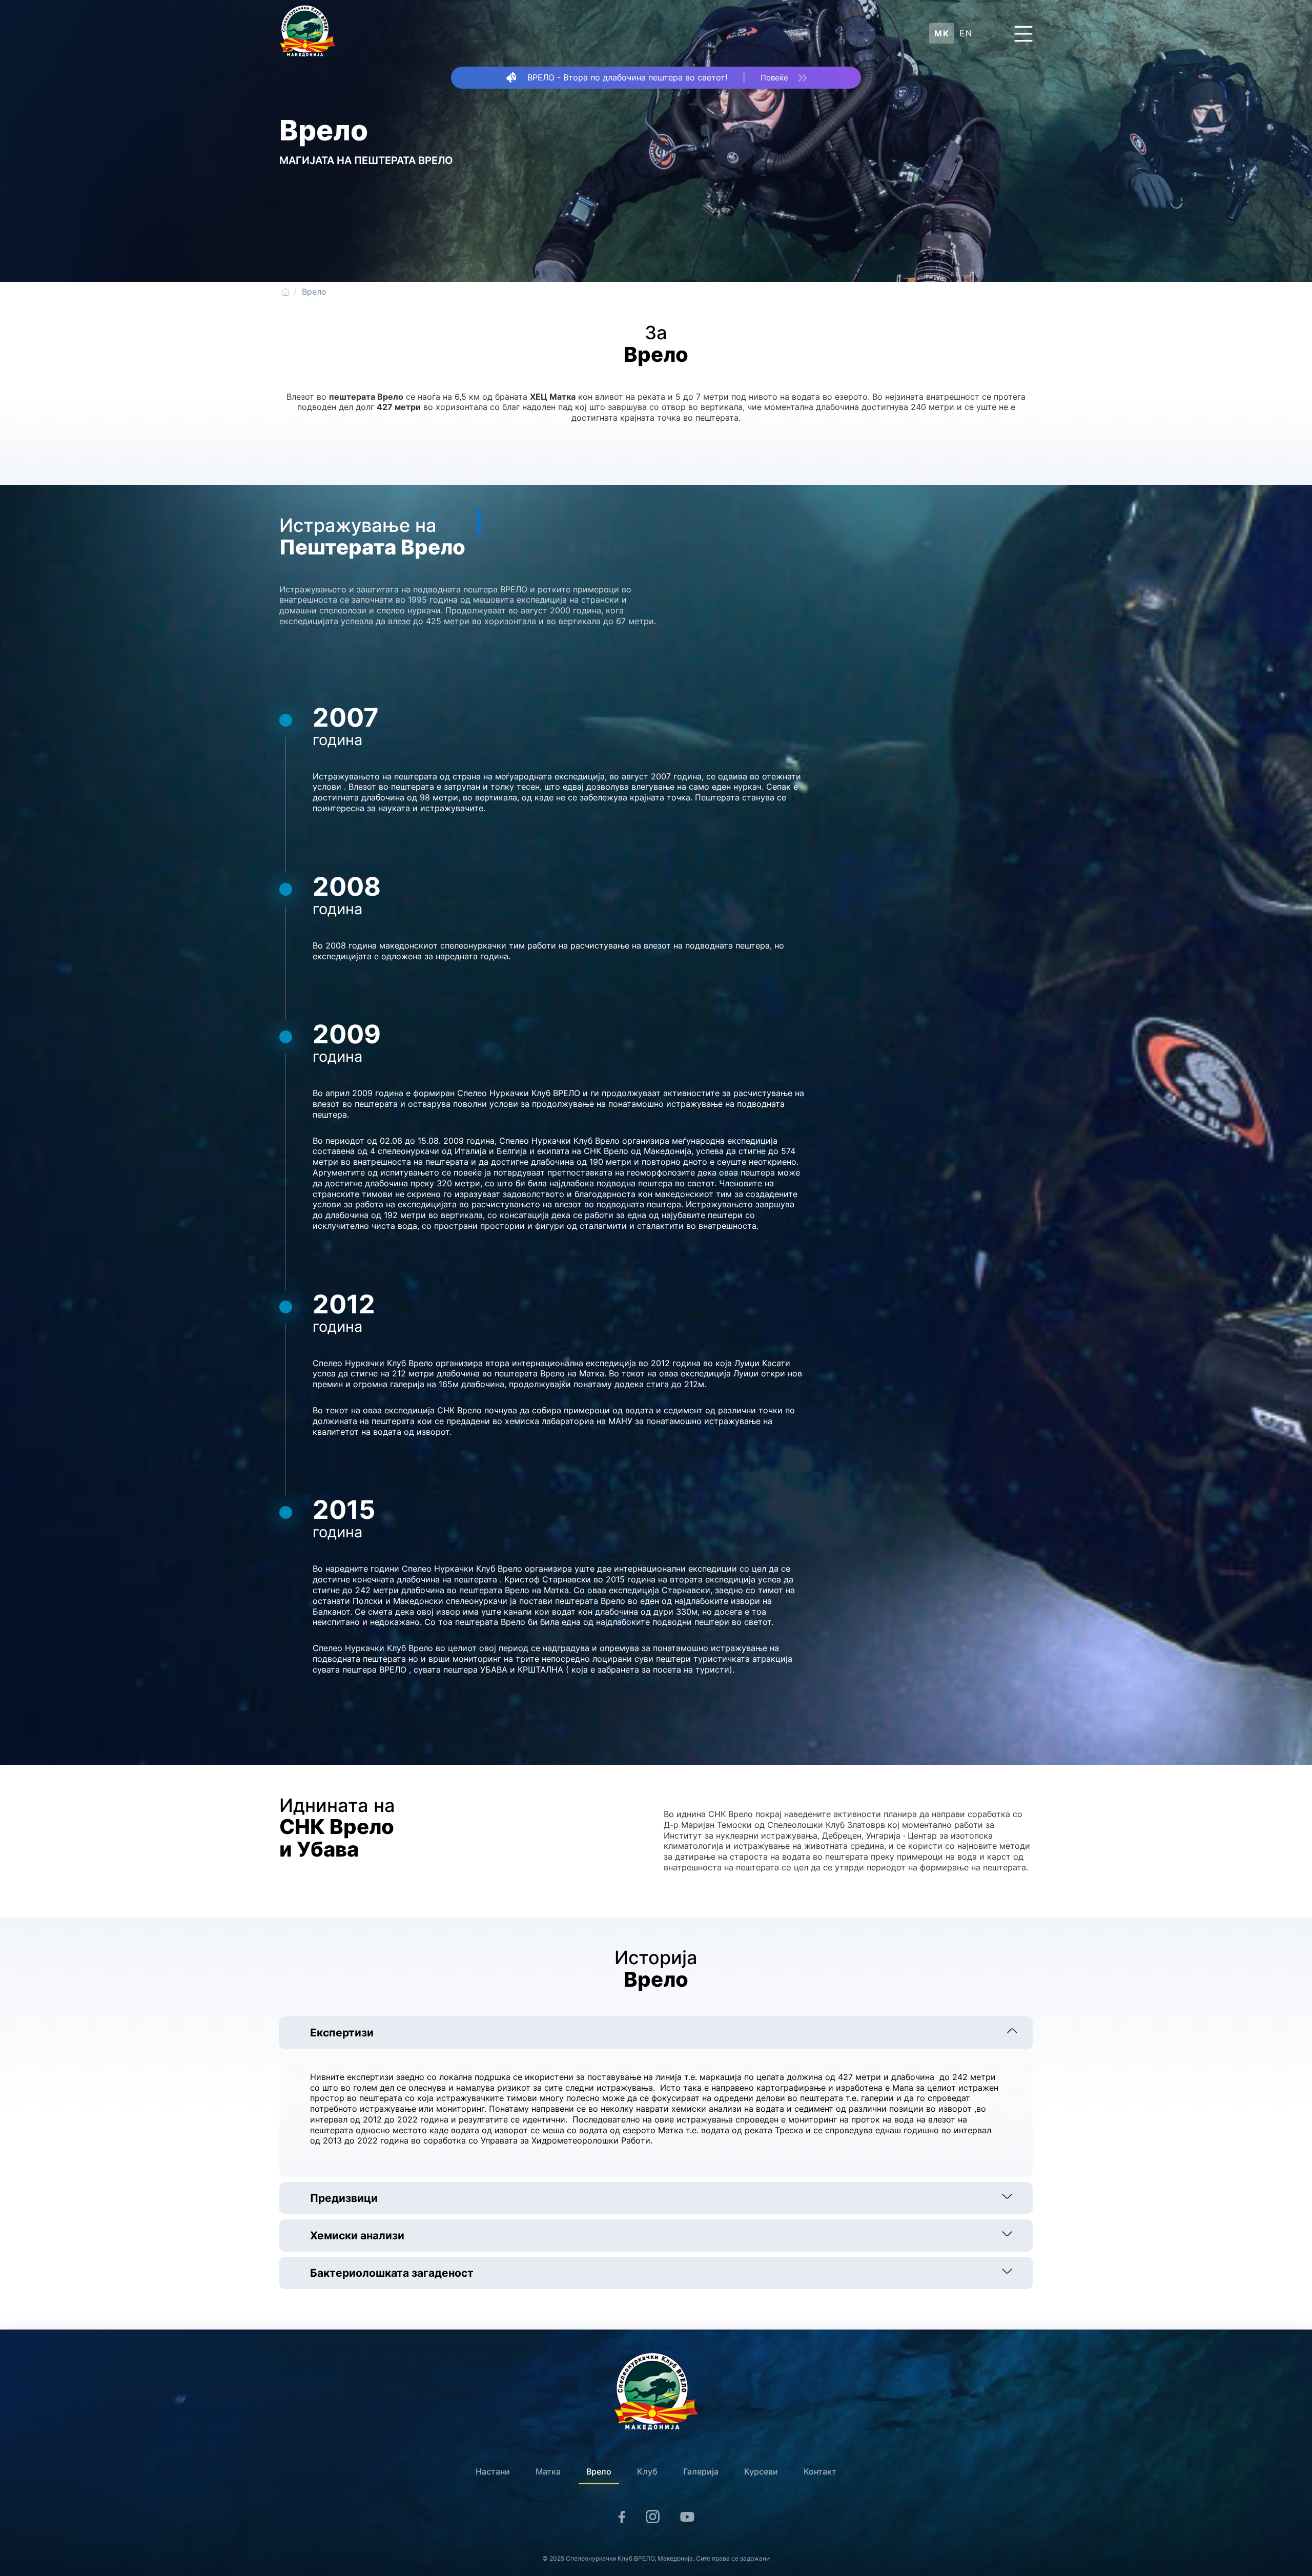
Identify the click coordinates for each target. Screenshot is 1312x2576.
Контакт (820, 2471)
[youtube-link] (687, 2519)
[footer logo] (656, 2392)
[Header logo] (307, 33)
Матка (548, 2471)
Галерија (701, 2471)
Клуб (647, 2471)
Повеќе (774, 78)
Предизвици (344, 2198)
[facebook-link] (622, 2519)
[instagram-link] (653, 2518)
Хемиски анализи (357, 2235)
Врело (599, 2471)
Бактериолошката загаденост (392, 2273)
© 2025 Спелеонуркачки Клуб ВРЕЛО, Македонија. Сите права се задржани (656, 2558)
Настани (493, 2471)
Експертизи (342, 2033)
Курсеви (761, 2471)
